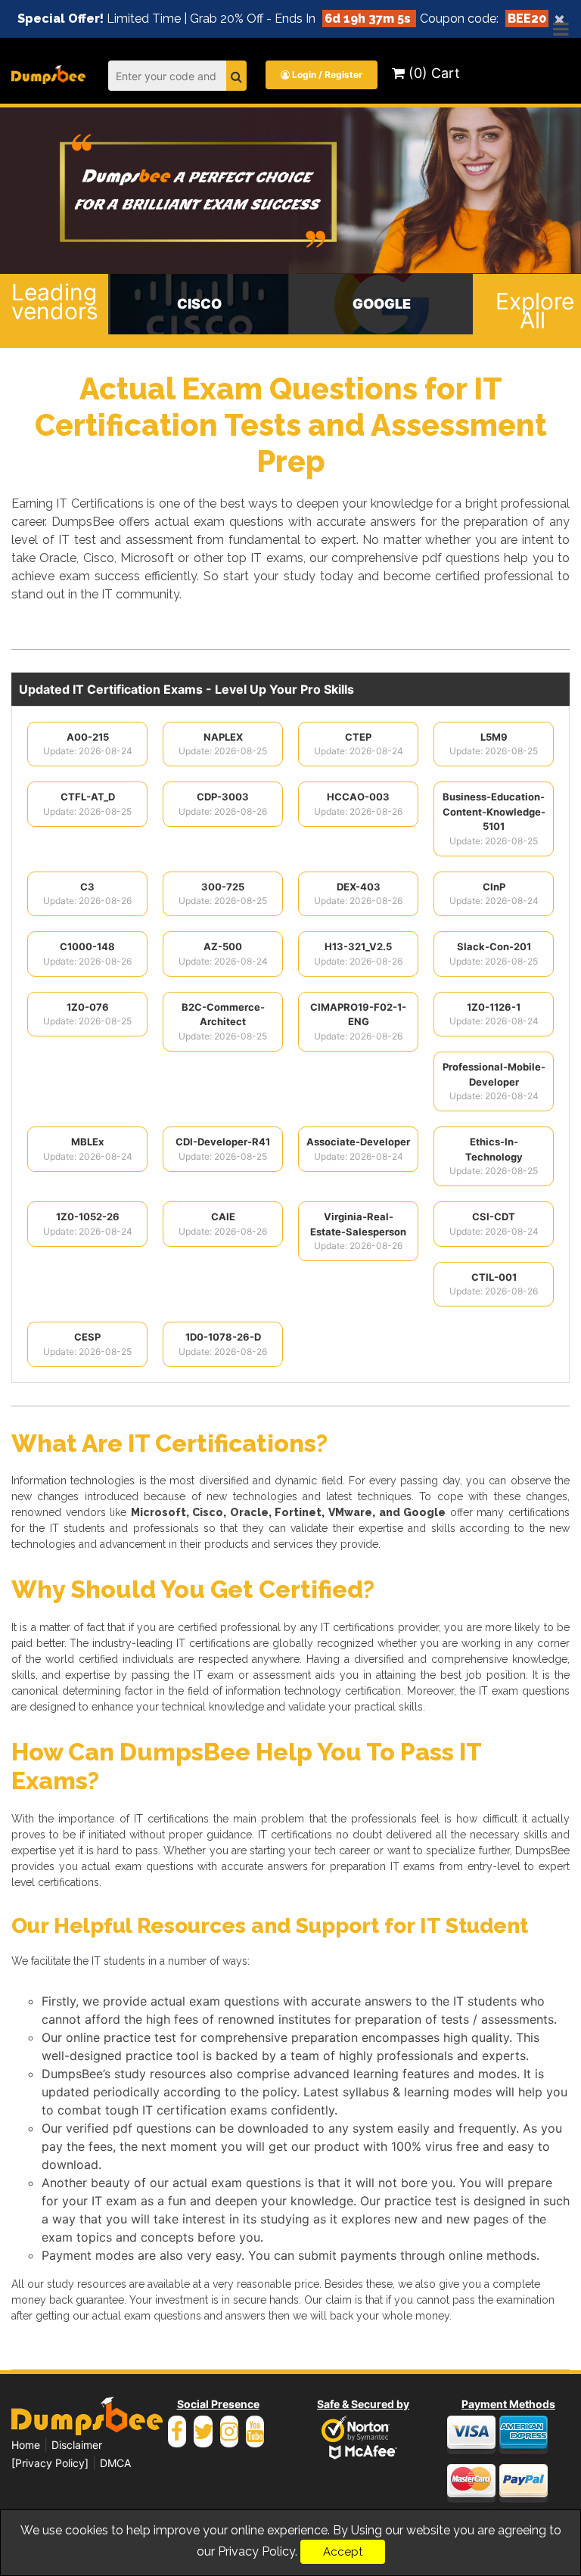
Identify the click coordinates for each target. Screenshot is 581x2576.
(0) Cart (432, 73)
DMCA (115, 2463)
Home (26, 2445)
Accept (343, 2552)
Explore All (533, 311)
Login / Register (326, 75)
